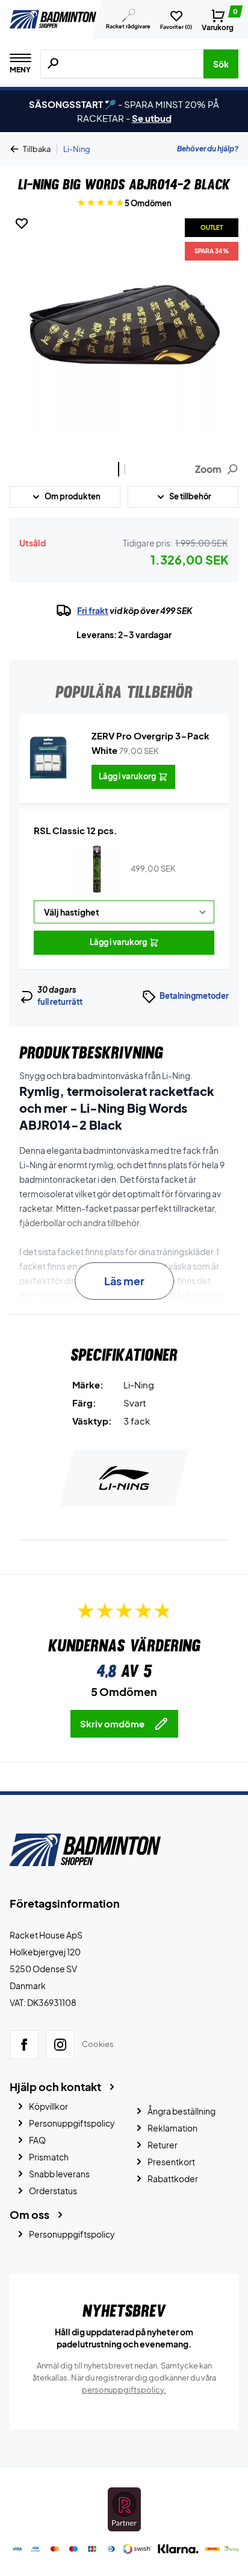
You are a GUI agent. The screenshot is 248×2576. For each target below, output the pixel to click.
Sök (221, 64)
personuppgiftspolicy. (124, 2390)
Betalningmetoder (194, 996)
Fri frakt (93, 610)
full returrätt (60, 1002)
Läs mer (124, 1281)
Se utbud (152, 118)
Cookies (98, 2045)
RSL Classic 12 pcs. (76, 830)
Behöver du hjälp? (208, 149)
